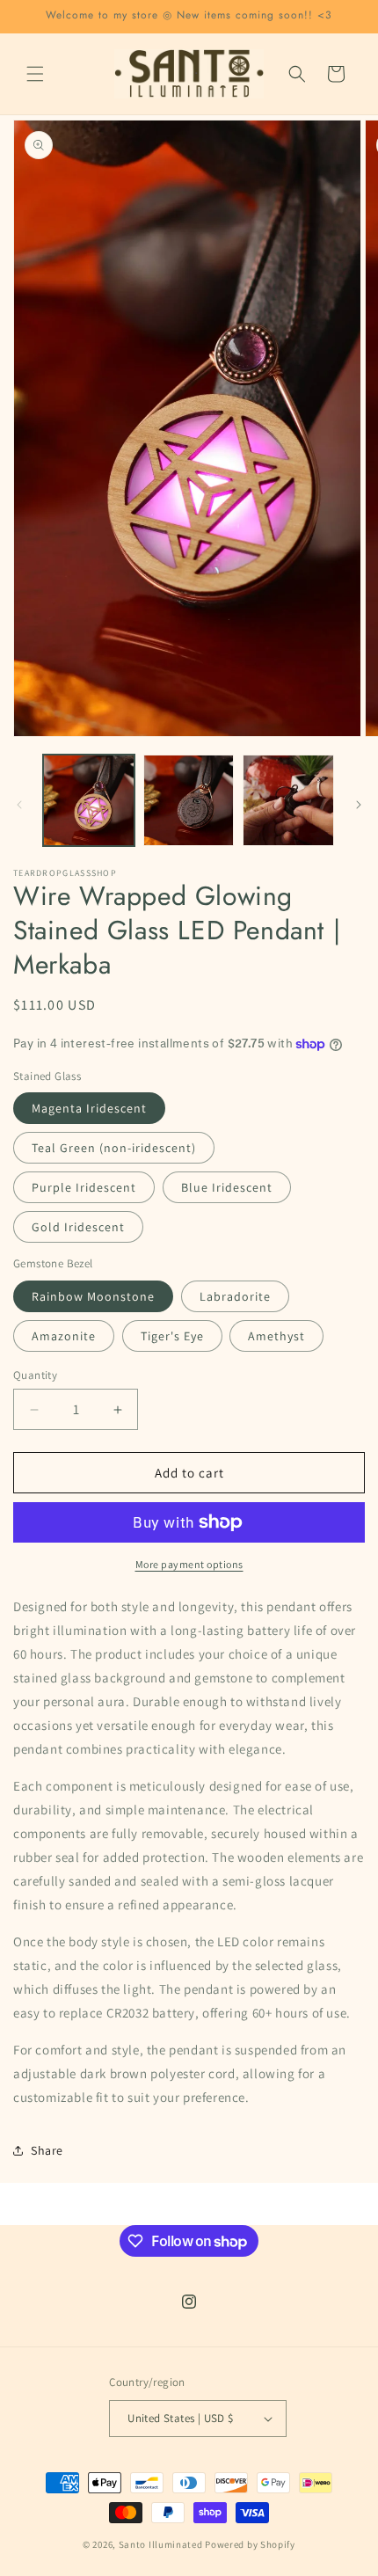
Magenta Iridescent (89, 1108)
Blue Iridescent (227, 1187)
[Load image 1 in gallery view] (89, 800)
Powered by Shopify (250, 2544)
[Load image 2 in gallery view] (189, 800)
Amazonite (64, 1336)
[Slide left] (19, 805)
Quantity (35, 1375)
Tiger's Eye (172, 1336)
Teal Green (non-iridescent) (114, 1148)
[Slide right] (359, 805)
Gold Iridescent (78, 1227)
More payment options (189, 1564)
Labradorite (235, 1296)
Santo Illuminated (161, 2544)
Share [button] (47, 2150)
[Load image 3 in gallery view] (288, 800)
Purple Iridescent (84, 1187)
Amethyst (276, 1336)
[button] (35, 74)
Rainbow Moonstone (93, 1296)
